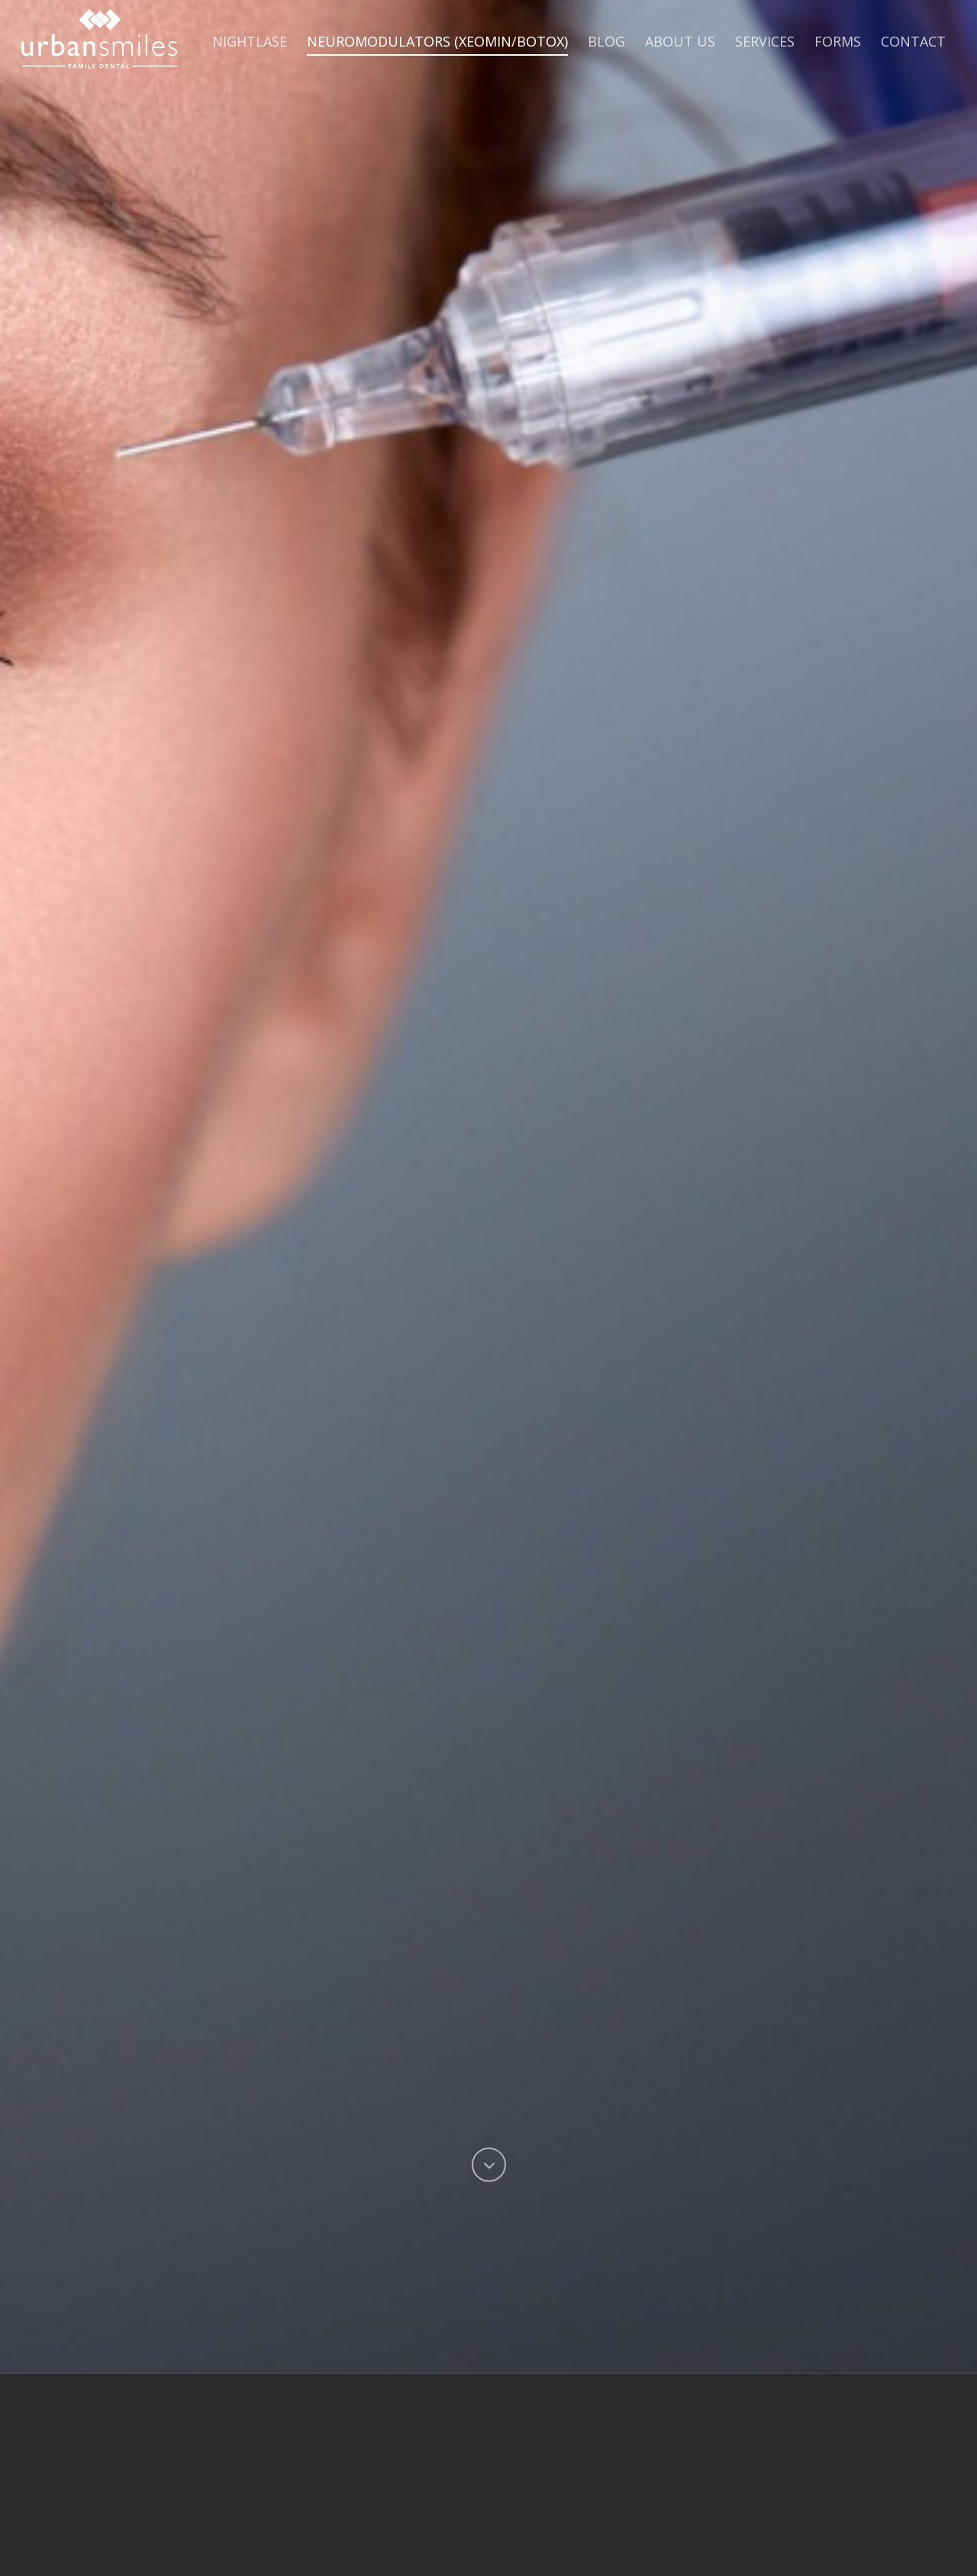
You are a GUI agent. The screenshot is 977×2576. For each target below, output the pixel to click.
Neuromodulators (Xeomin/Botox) (437, 41)
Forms (838, 41)
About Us (680, 41)
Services (765, 41)
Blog (606, 41)
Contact (913, 41)
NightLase (250, 41)
